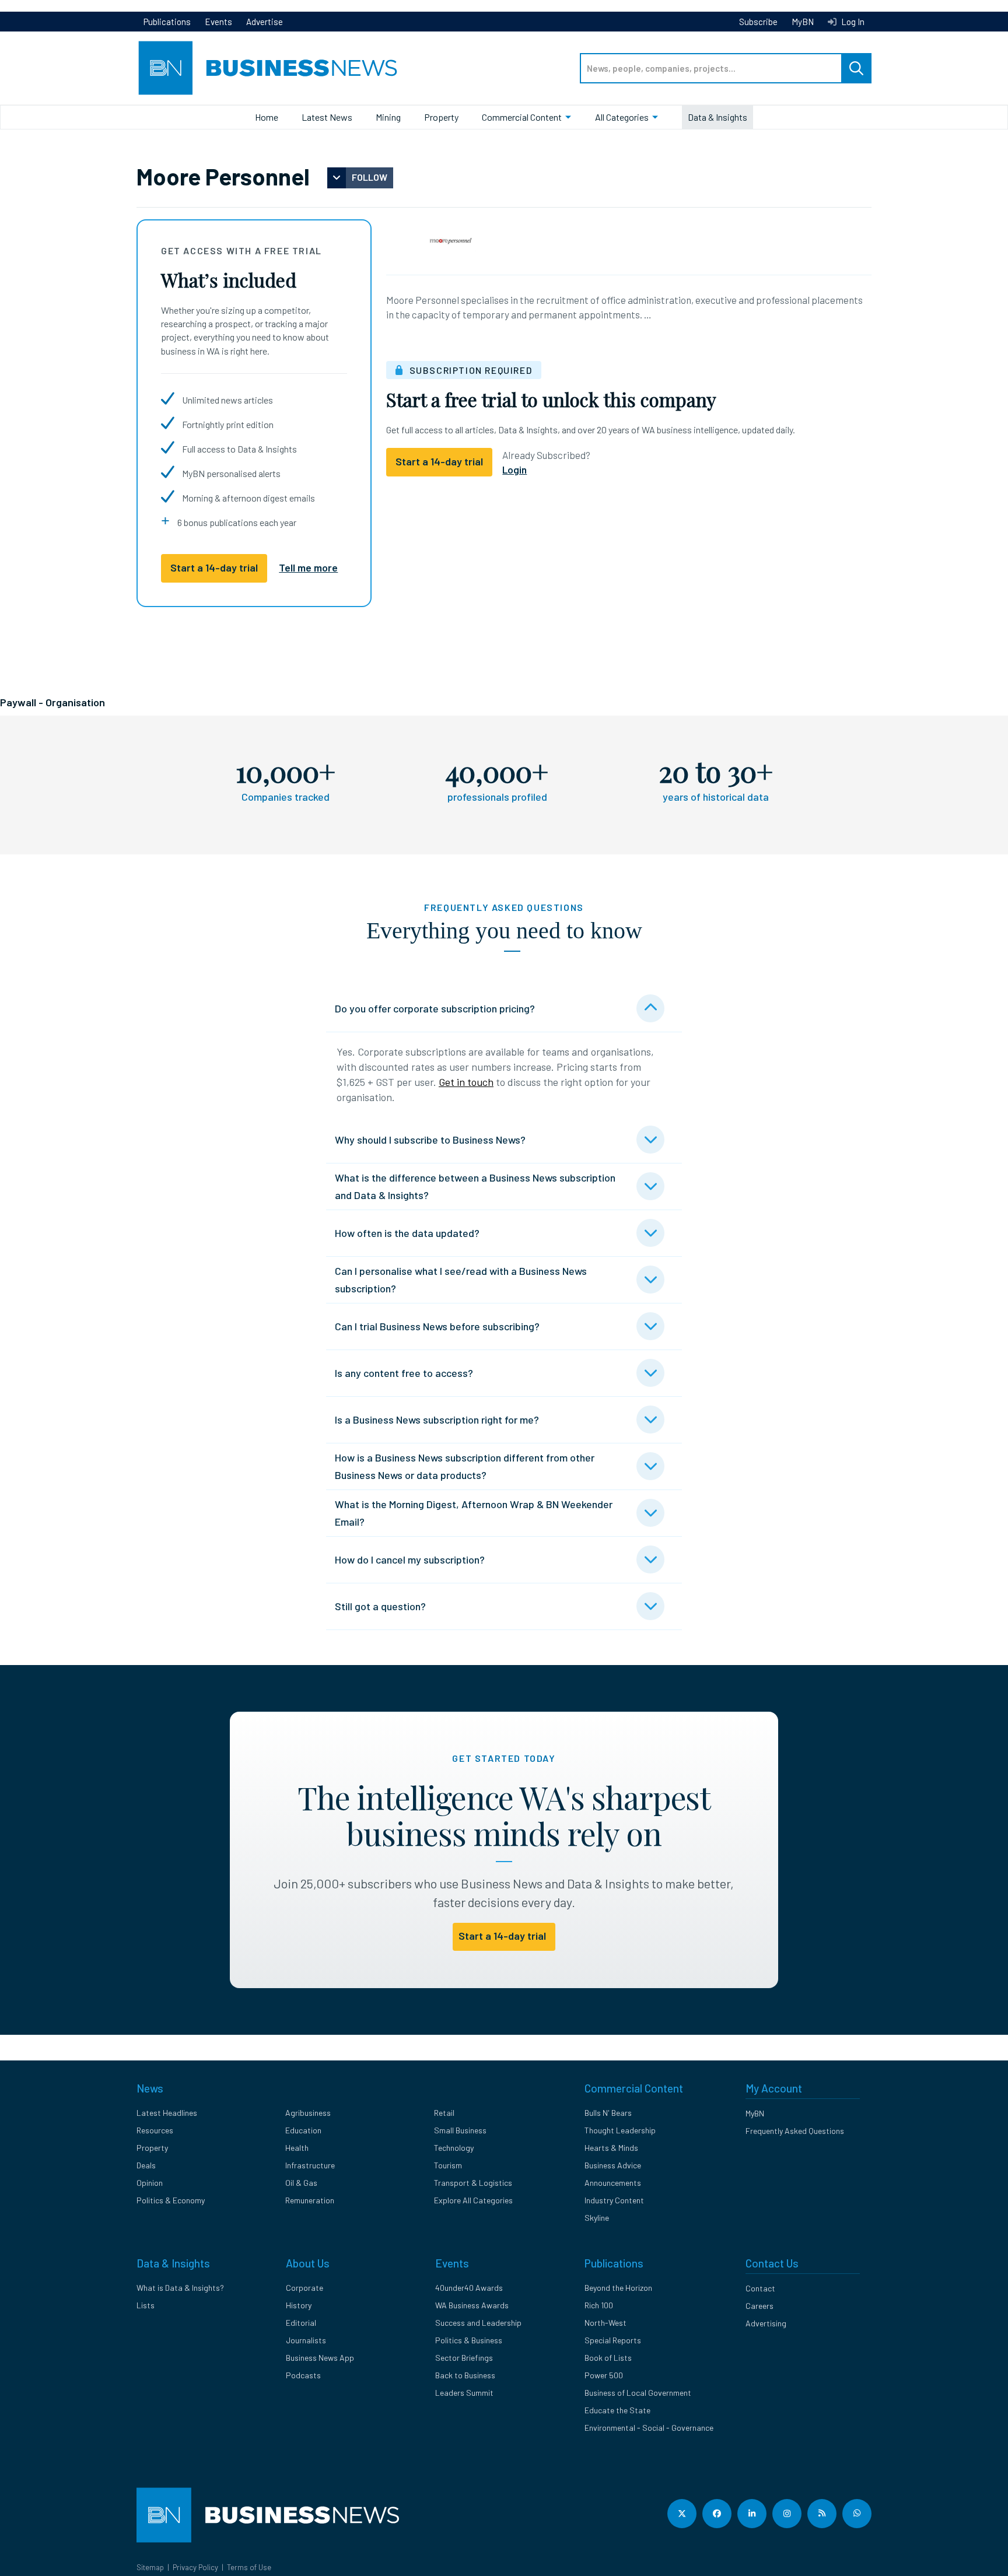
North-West (605, 2323)
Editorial (301, 2323)
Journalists (306, 2340)
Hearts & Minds (611, 2148)
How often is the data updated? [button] (407, 1233)
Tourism (448, 2165)
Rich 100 (599, 2305)
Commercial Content (522, 117)
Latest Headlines (167, 2113)
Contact (760, 2288)
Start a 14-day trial (214, 567)
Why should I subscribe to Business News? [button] (430, 1140)
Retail (444, 2113)
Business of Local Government (638, 2393)
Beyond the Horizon (618, 2288)
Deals (146, 2165)
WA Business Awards (472, 2305)
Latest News (327, 117)
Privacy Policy (195, 2567)
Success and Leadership (478, 2323)
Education (303, 2130)
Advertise (265, 22)
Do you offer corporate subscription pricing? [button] (435, 1008)
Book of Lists (608, 2358)
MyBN (803, 22)
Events (218, 22)
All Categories (622, 117)
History (299, 2305)
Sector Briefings (464, 2358)
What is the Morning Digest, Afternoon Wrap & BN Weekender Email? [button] (474, 1513)
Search (856, 68)
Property (441, 117)
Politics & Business (469, 2340)
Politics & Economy (171, 2200)
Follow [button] (370, 177)
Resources (155, 2130)
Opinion (150, 2183)
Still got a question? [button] (380, 1606)
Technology (454, 2148)
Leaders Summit (464, 2393)
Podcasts (303, 2375)
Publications (167, 22)
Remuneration (310, 2200)
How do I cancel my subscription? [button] (410, 1559)
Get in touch (466, 1082)
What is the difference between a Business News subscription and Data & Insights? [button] (475, 1186)
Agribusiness (308, 2113)
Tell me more (308, 567)
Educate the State (617, 2410)
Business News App (320, 2358)
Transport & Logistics (473, 2183)
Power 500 (604, 2375)
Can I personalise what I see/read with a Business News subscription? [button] (461, 1280)
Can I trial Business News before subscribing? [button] (437, 1326)
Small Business (460, 2130)
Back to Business (465, 2375)
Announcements (613, 2183)
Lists (146, 2305)
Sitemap (150, 2567)
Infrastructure (310, 2165)
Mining (388, 117)
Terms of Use (249, 2567)
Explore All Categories (473, 2200)
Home (267, 117)
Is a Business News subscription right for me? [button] (437, 1420)
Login (514, 469)
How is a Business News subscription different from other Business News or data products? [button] (465, 1466)
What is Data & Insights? (180, 2288)
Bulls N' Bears (608, 2113)
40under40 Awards (469, 2288)
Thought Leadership (620, 2130)
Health (297, 2148)
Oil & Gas (301, 2183)
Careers (759, 2306)
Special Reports (613, 2340)
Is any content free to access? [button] (404, 1373)
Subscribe (758, 22)
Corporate (304, 2288)
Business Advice (613, 2165)
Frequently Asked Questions (795, 2131)
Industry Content (614, 2200)
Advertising (766, 2323)
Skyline (597, 2218)
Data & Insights (717, 117)
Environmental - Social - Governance (649, 2428)
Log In (852, 22)
